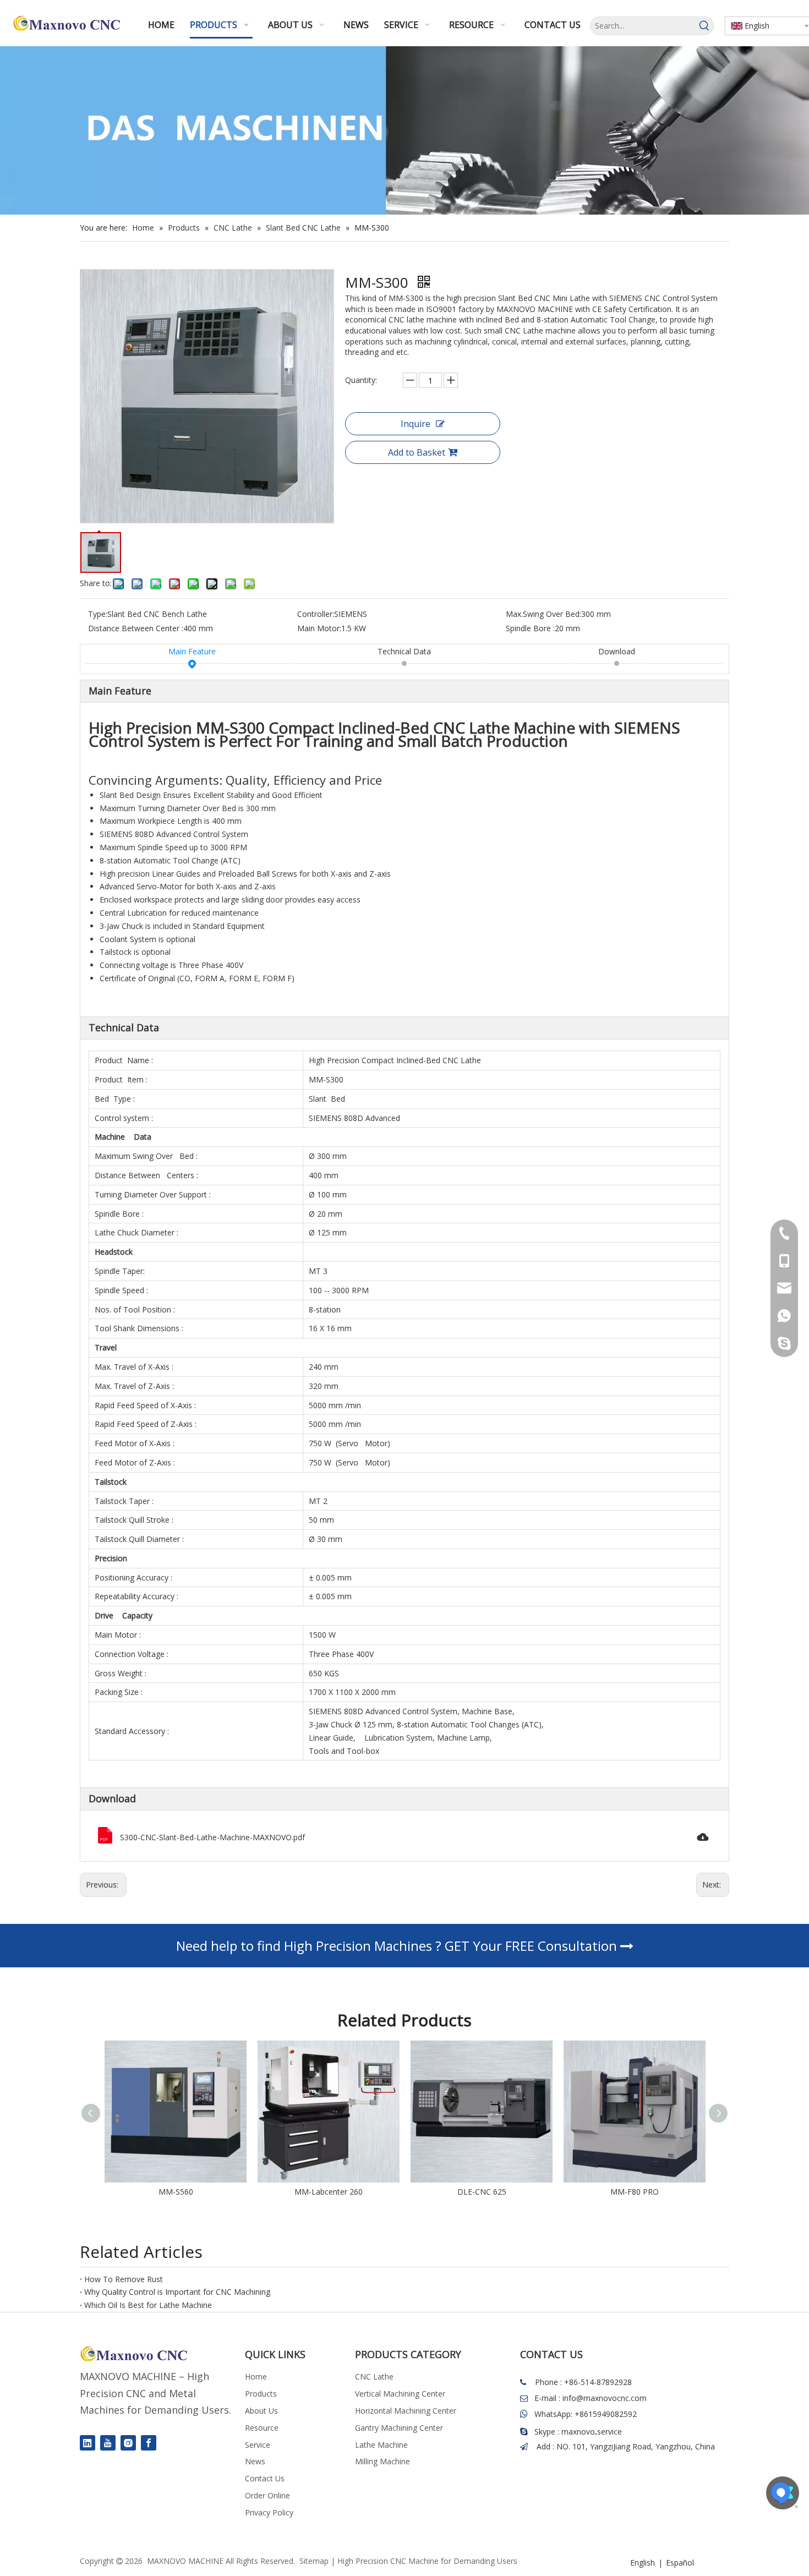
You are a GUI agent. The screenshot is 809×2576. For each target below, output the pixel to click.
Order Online (267, 2495)
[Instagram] (128, 2443)
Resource (262, 2428)
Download (617, 651)
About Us (261, 2411)
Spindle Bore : (530, 628)
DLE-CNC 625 (331, 2192)
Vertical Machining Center (400, 2394)
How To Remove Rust (124, 2279)
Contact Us (265, 2478)
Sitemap (314, 2561)
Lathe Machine (381, 2445)
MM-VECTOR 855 (637, 2192)
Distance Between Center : (136, 628)
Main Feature (192, 651)
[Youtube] (108, 2443)
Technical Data (404, 651)
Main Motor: (319, 628)
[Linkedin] (88, 2443)
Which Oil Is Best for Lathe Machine (148, 2305)
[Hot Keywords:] (704, 26)
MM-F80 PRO (484, 2192)
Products (261, 2394)
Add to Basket (417, 452)
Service (258, 2445)
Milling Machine (382, 2461)
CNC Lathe (374, 2377)
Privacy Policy (269, 2512)
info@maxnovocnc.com (605, 2398)
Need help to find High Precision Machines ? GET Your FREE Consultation (398, 1946)
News (255, 2461)
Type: (98, 614)
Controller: (316, 614)
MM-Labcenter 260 (178, 2192)
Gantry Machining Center (399, 2428)
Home (256, 2377)
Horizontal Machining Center (406, 2411)
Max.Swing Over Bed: (543, 614)
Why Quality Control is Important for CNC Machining (177, 2292)
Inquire (416, 424)
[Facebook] (149, 2443)
